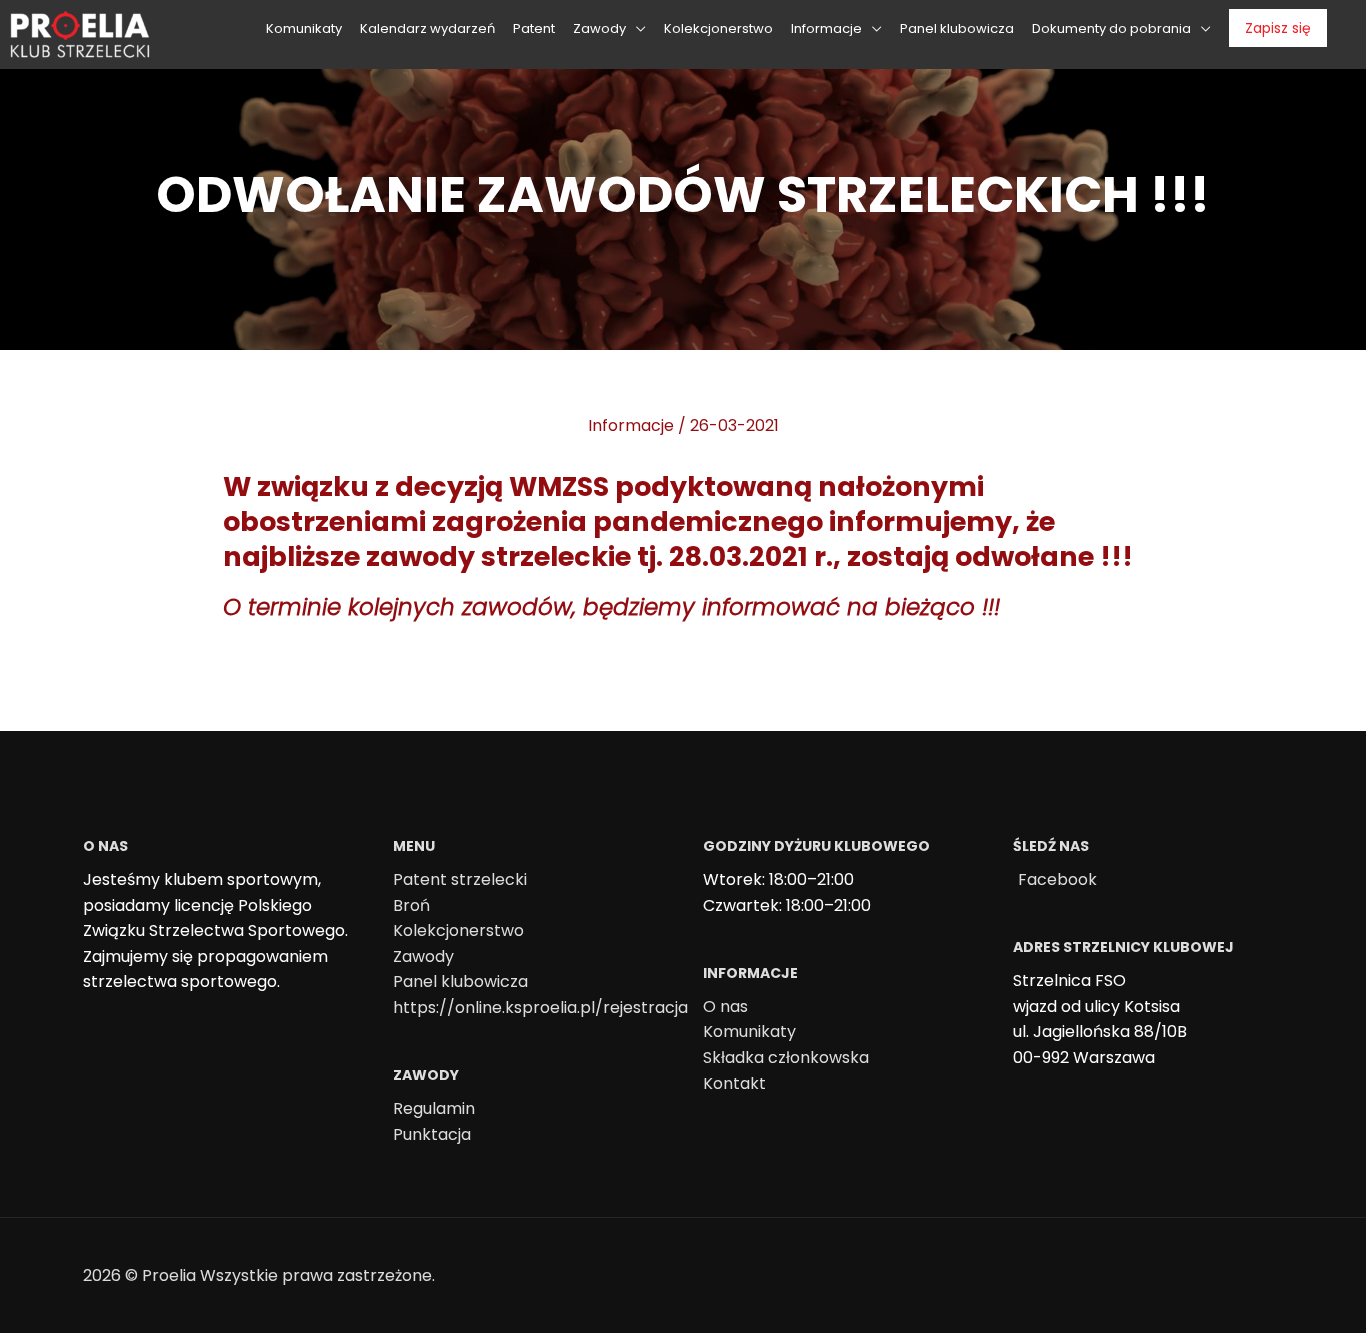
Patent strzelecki (460, 879)
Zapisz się (1278, 28)
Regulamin (434, 1108)
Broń (411, 905)
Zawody (423, 956)
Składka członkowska (786, 1057)
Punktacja (432, 1134)
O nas (725, 1006)
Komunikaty (749, 1031)
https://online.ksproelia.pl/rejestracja (540, 1007)
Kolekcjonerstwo (458, 930)
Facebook (1057, 879)
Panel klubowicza (460, 981)
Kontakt (734, 1083)
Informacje (631, 425)
